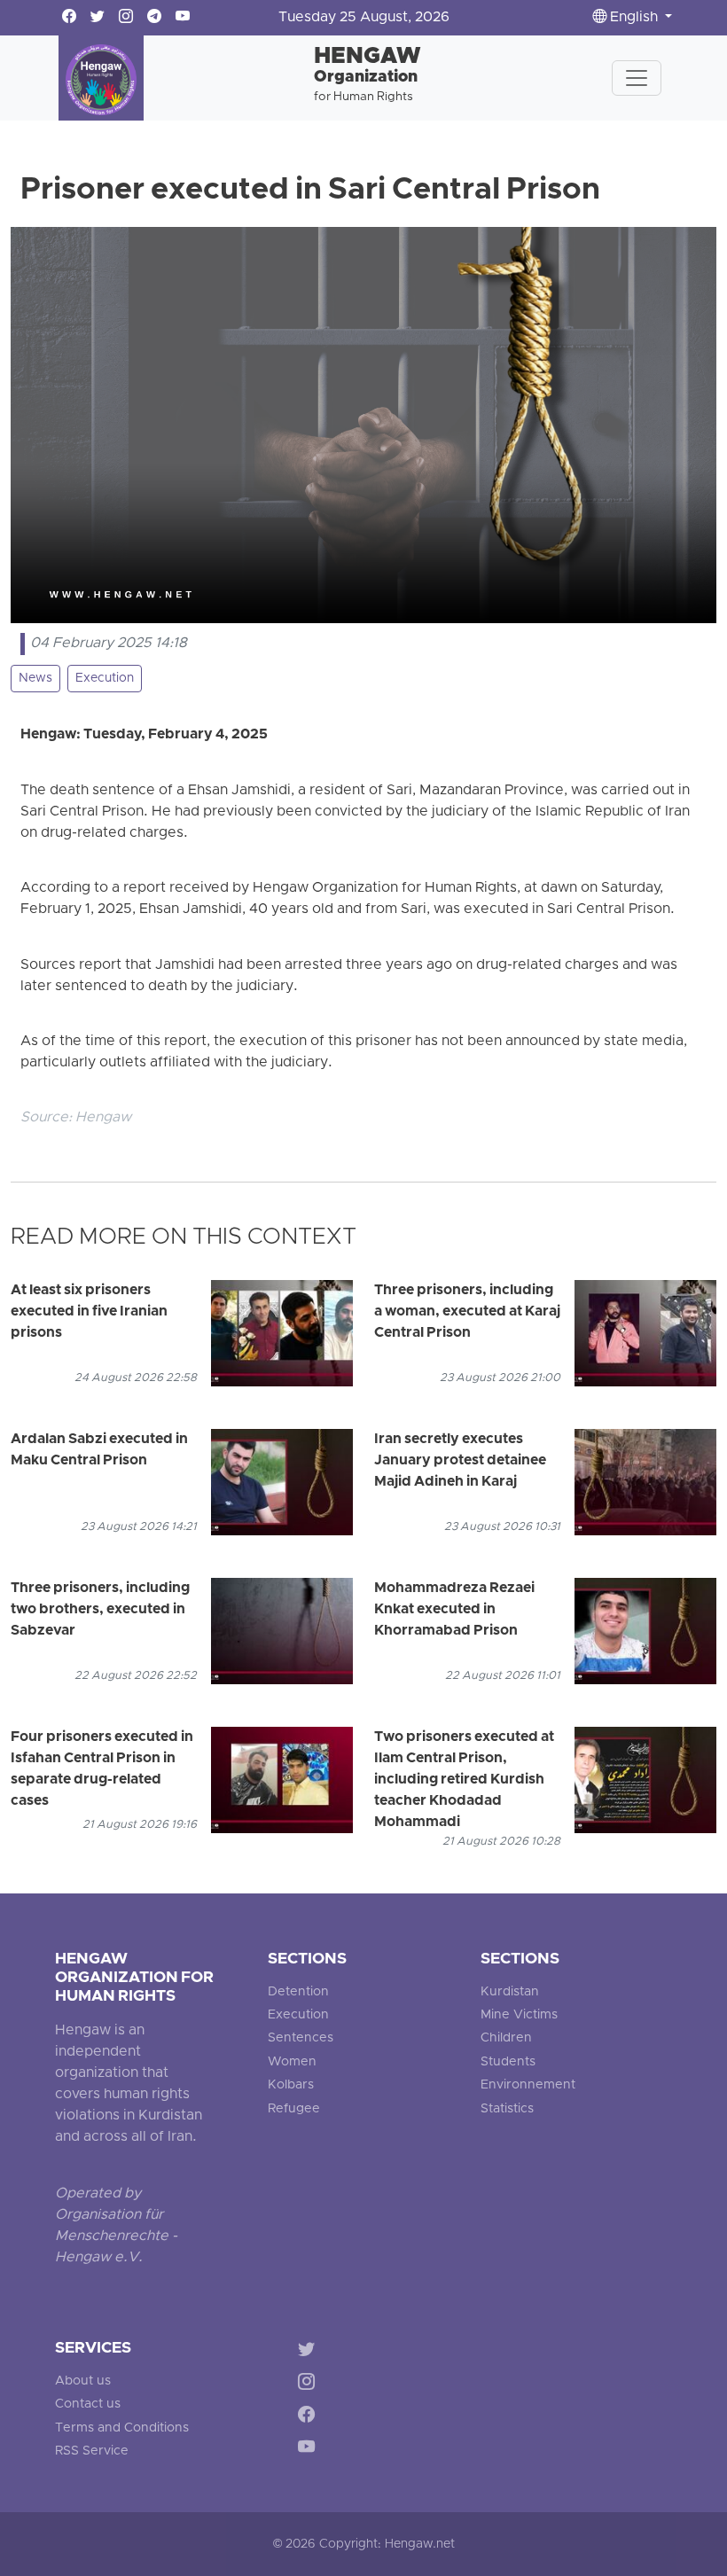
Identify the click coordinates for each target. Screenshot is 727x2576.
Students (508, 2062)
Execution (105, 679)
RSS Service (92, 2451)
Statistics (507, 2109)
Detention (298, 1992)
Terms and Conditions (122, 2428)
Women (292, 2062)
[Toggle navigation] (637, 78)
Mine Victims (519, 2015)
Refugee (294, 2109)
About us (83, 2381)
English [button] (634, 18)
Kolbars (291, 2085)
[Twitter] (310, 2352)
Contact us (88, 2404)
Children (506, 2038)
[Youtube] (310, 2450)
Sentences (301, 2038)
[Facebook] (310, 2417)
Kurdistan (510, 1992)
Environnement (528, 2085)
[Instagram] (310, 2385)
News (35, 679)
